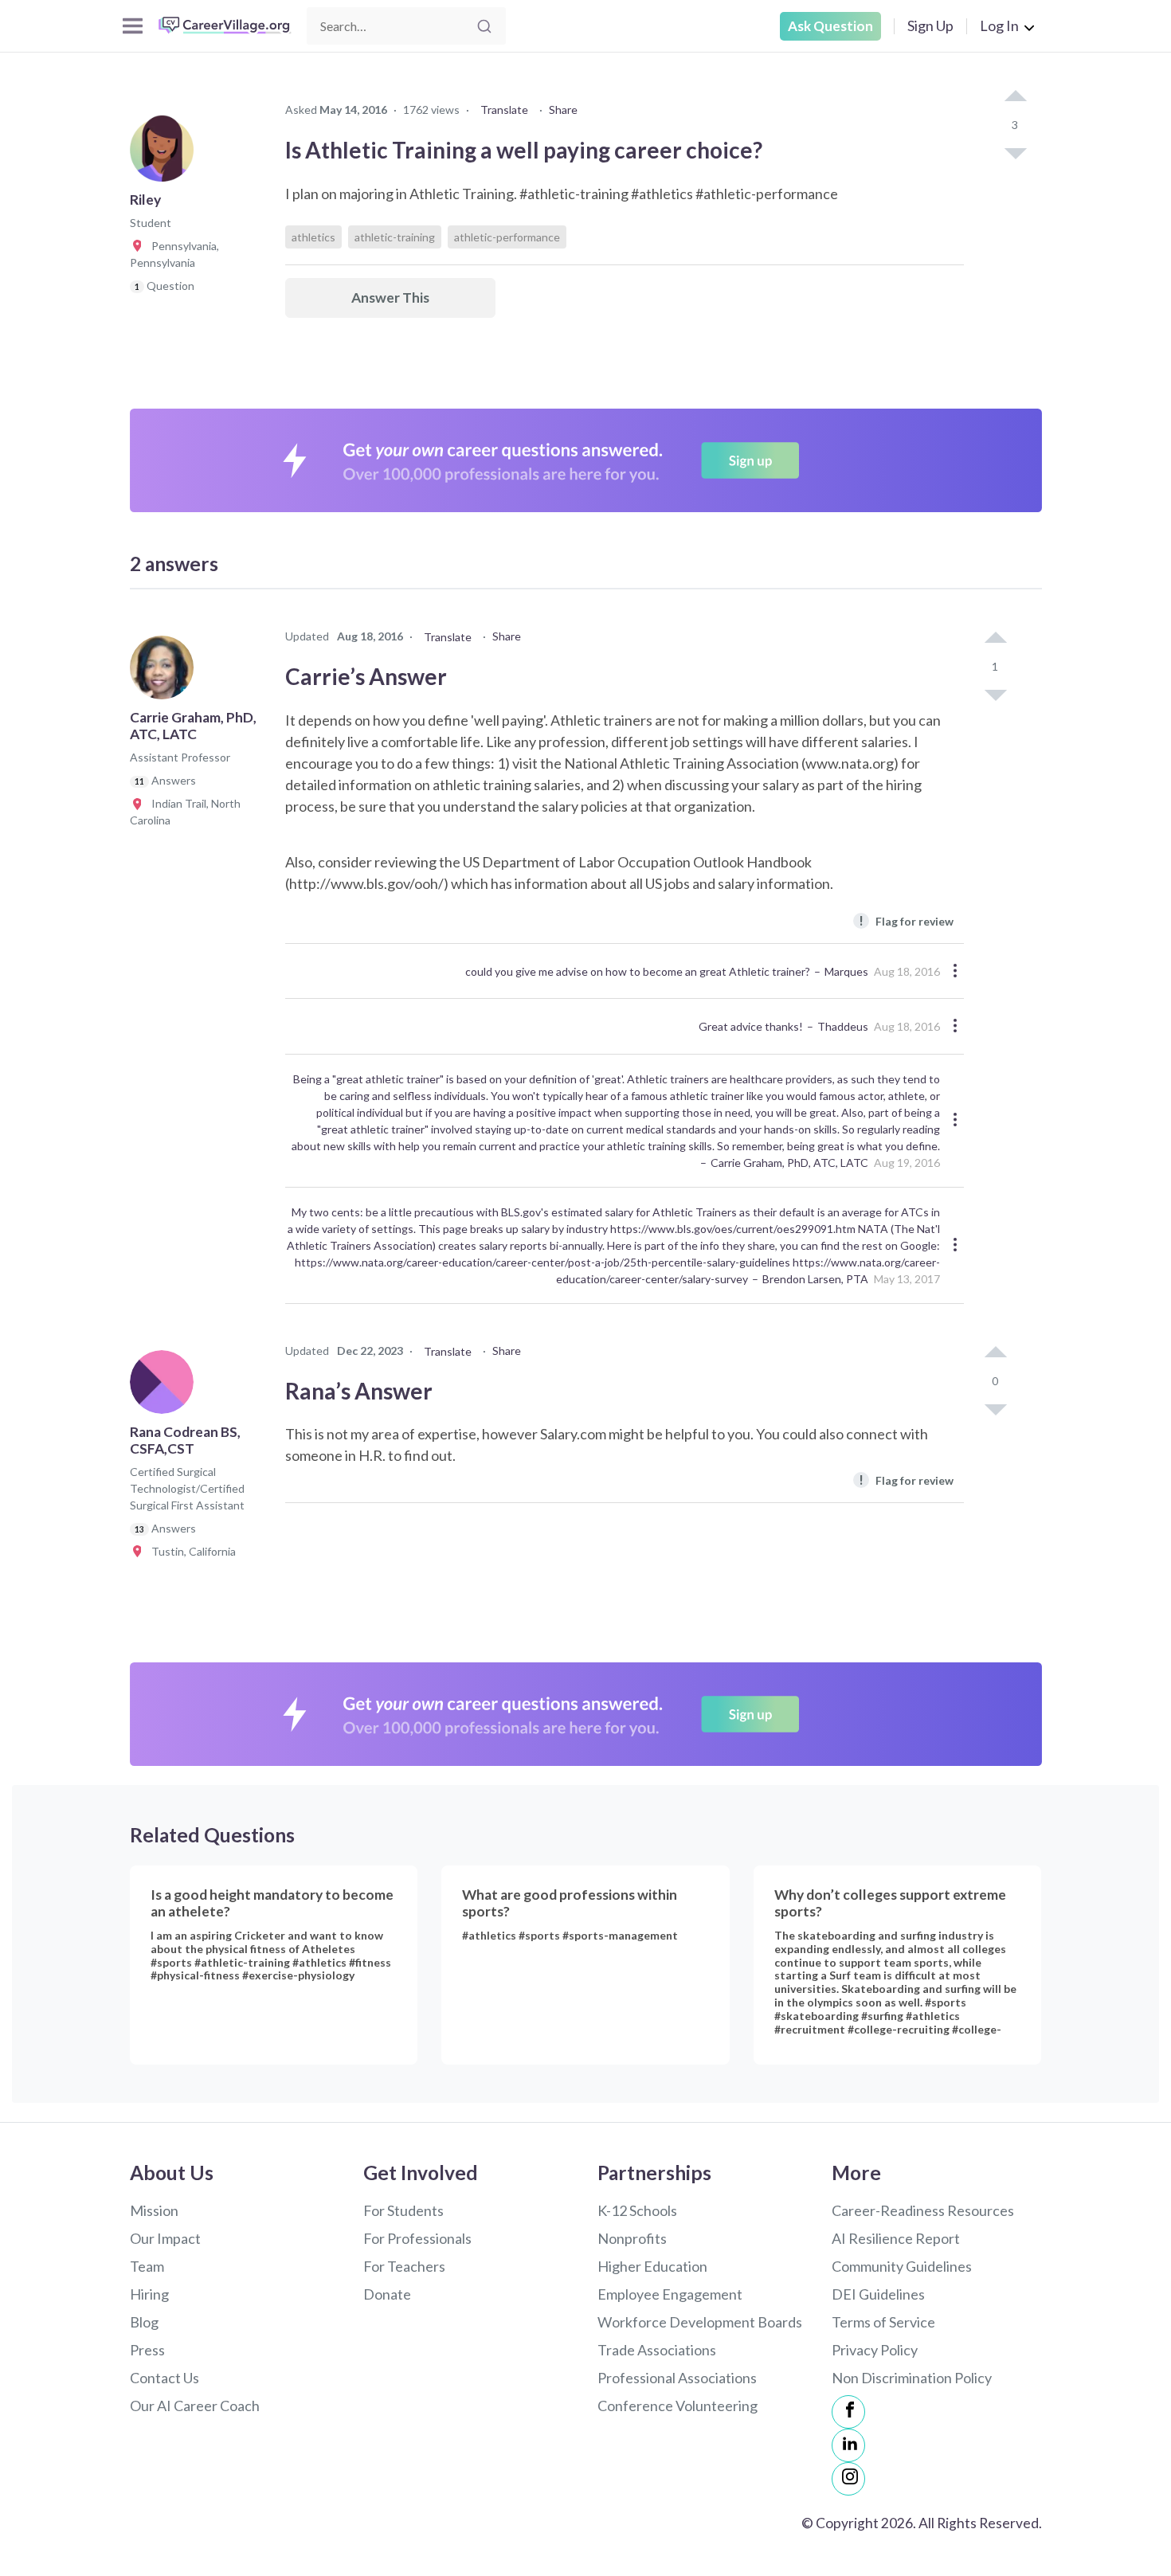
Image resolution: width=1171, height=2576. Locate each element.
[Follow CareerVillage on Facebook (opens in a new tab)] (848, 2412)
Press (147, 2350)
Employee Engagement (670, 2294)
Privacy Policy (875, 2350)
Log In (999, 25)
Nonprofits (632, 2238)
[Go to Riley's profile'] (166, 155)
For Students (403, 2210)
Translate (504, 110)
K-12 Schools (637, 2210)
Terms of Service (883, 2322)
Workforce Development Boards (700, 2322)
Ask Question (830, 26)
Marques (846, 971)
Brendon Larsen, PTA (815, 1279)
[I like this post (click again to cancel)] (1015, 97)
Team (147, 2266)
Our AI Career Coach (195, 2406)
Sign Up (930, 25)
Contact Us (164, 2378)
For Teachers (404, 2266)
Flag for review (906, 920)
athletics (313, 237)
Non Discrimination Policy (912, 2378)
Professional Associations (677, 2378)
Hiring (149, 2294)
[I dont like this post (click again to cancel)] (1015, 152)
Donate (387, 2294)
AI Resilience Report (896, 2238)
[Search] (484, 26)
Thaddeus (843, 1026)
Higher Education (652, 2266)
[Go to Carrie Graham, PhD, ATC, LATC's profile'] (166, 672)
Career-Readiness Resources (923, 2210)
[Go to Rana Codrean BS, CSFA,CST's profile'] (166, 1387)
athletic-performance (507, 237)
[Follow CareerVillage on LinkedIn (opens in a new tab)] (848, 2445)
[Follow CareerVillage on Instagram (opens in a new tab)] (848, 2479)
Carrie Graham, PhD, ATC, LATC (789, 1163)
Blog (144, 2322)
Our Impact (165, 2238)
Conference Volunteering (678, 2406)
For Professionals (417, 2238)
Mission (154, 2210)
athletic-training (395, 237)
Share (563, 110)
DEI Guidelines (878, 2294)
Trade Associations (657, 2350)
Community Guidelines (902, 2266)
